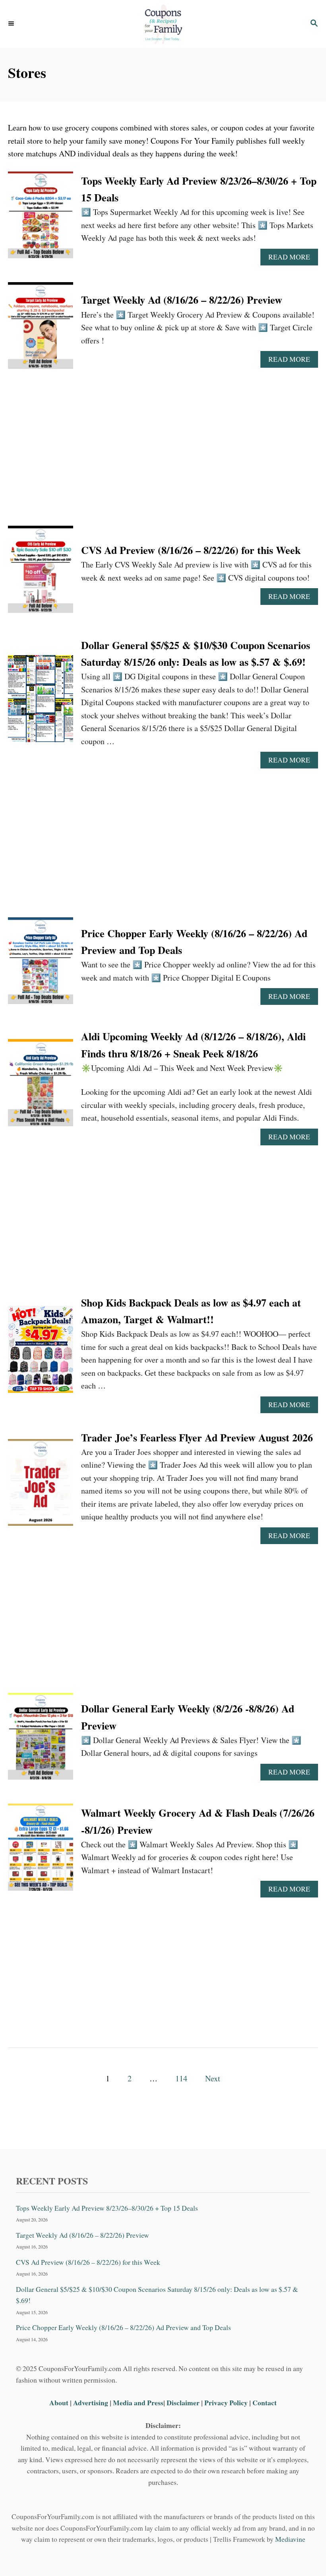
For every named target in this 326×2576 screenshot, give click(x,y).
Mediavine (290, 2539)
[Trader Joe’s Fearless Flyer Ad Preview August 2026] (41, 1486)
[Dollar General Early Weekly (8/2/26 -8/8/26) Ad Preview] (41, 1740)
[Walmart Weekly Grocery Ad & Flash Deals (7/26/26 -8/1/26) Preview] (41, 1851)
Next (213, 2078)
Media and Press (138, 2402)
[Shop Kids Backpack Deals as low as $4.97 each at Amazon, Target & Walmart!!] (41, 1353)
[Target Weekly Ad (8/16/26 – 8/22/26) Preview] (41, 330)
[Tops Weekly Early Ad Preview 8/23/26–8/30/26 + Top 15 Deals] (41, 219)
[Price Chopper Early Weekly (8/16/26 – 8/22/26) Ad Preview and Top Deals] (41, 965)
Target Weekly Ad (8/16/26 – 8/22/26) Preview (182, 300)
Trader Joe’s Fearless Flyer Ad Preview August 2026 (197, 1437)
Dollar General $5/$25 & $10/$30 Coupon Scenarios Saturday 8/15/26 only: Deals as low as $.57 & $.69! (157, 2295)
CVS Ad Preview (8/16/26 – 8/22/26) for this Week (191, 550)
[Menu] (12, 24)
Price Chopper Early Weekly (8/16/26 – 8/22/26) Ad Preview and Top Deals (123, 2327)
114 (181, 2078)
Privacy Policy (226, 2402)
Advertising (91, 2402)
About (60, 2402)
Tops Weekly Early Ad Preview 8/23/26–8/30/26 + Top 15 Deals (107, 2208)
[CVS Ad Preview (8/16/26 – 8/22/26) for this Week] (41, 573)
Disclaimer (183, 2402)
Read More (292, 259)
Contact (265, 2402)
